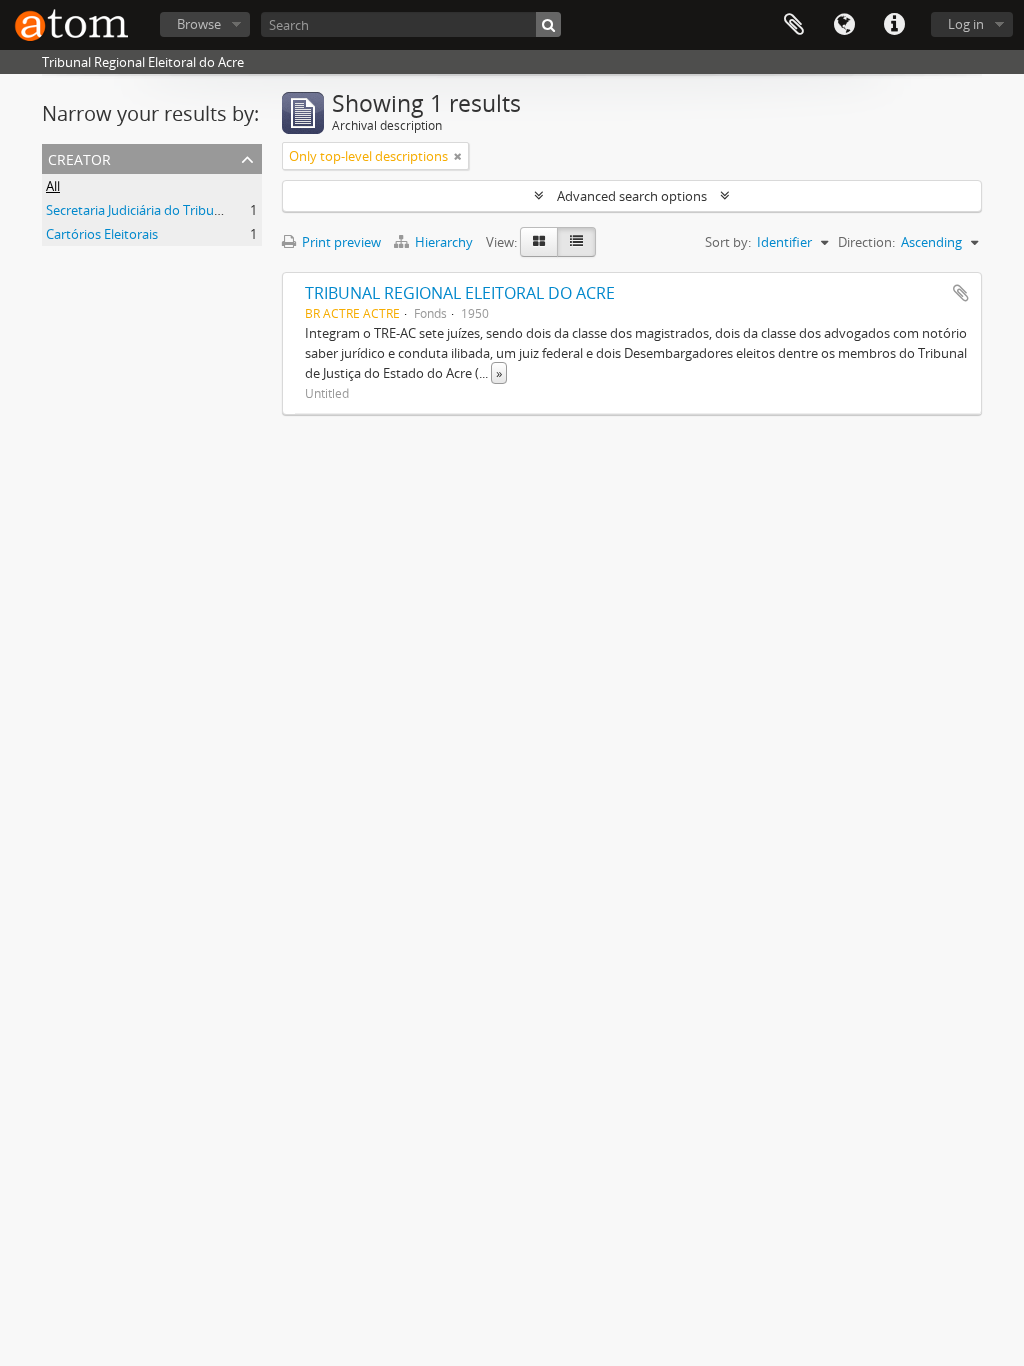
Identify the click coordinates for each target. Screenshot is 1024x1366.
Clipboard (794, 25)
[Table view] (576, 242)
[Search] (548, 24)
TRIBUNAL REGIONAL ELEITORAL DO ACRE (460, 293)
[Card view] (539, 242)
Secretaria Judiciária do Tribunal (139, 210)
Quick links (894, 25)
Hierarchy (444, 242)
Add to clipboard (961, 293)
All (53, 186)
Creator (79, 157)
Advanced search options (632, 196)
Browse (199, 24)
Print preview (340, 242)
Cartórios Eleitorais (102, 234)
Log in (966, 24)
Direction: (866, 242)
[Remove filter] (458, 156)
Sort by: (728, 242)
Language (844, 25)
